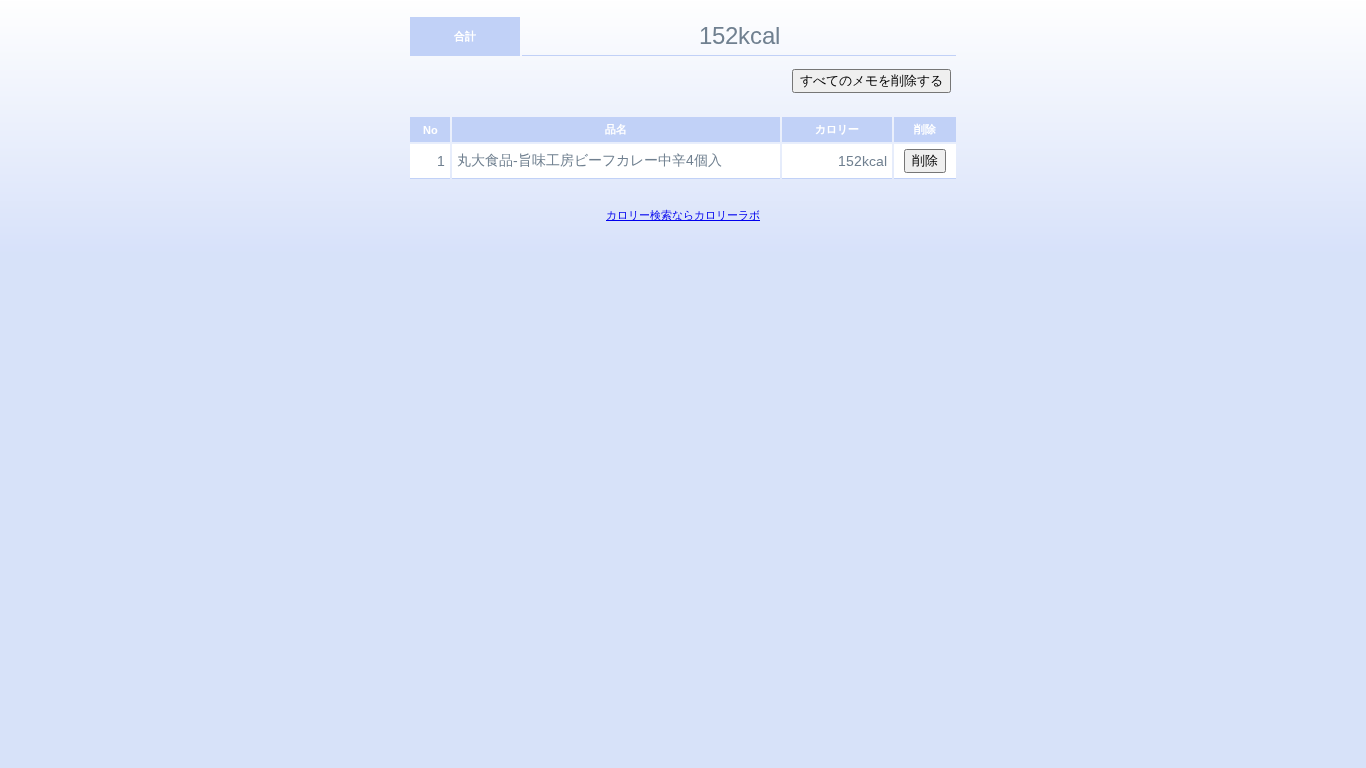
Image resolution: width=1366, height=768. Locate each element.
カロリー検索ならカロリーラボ (683, 215)
